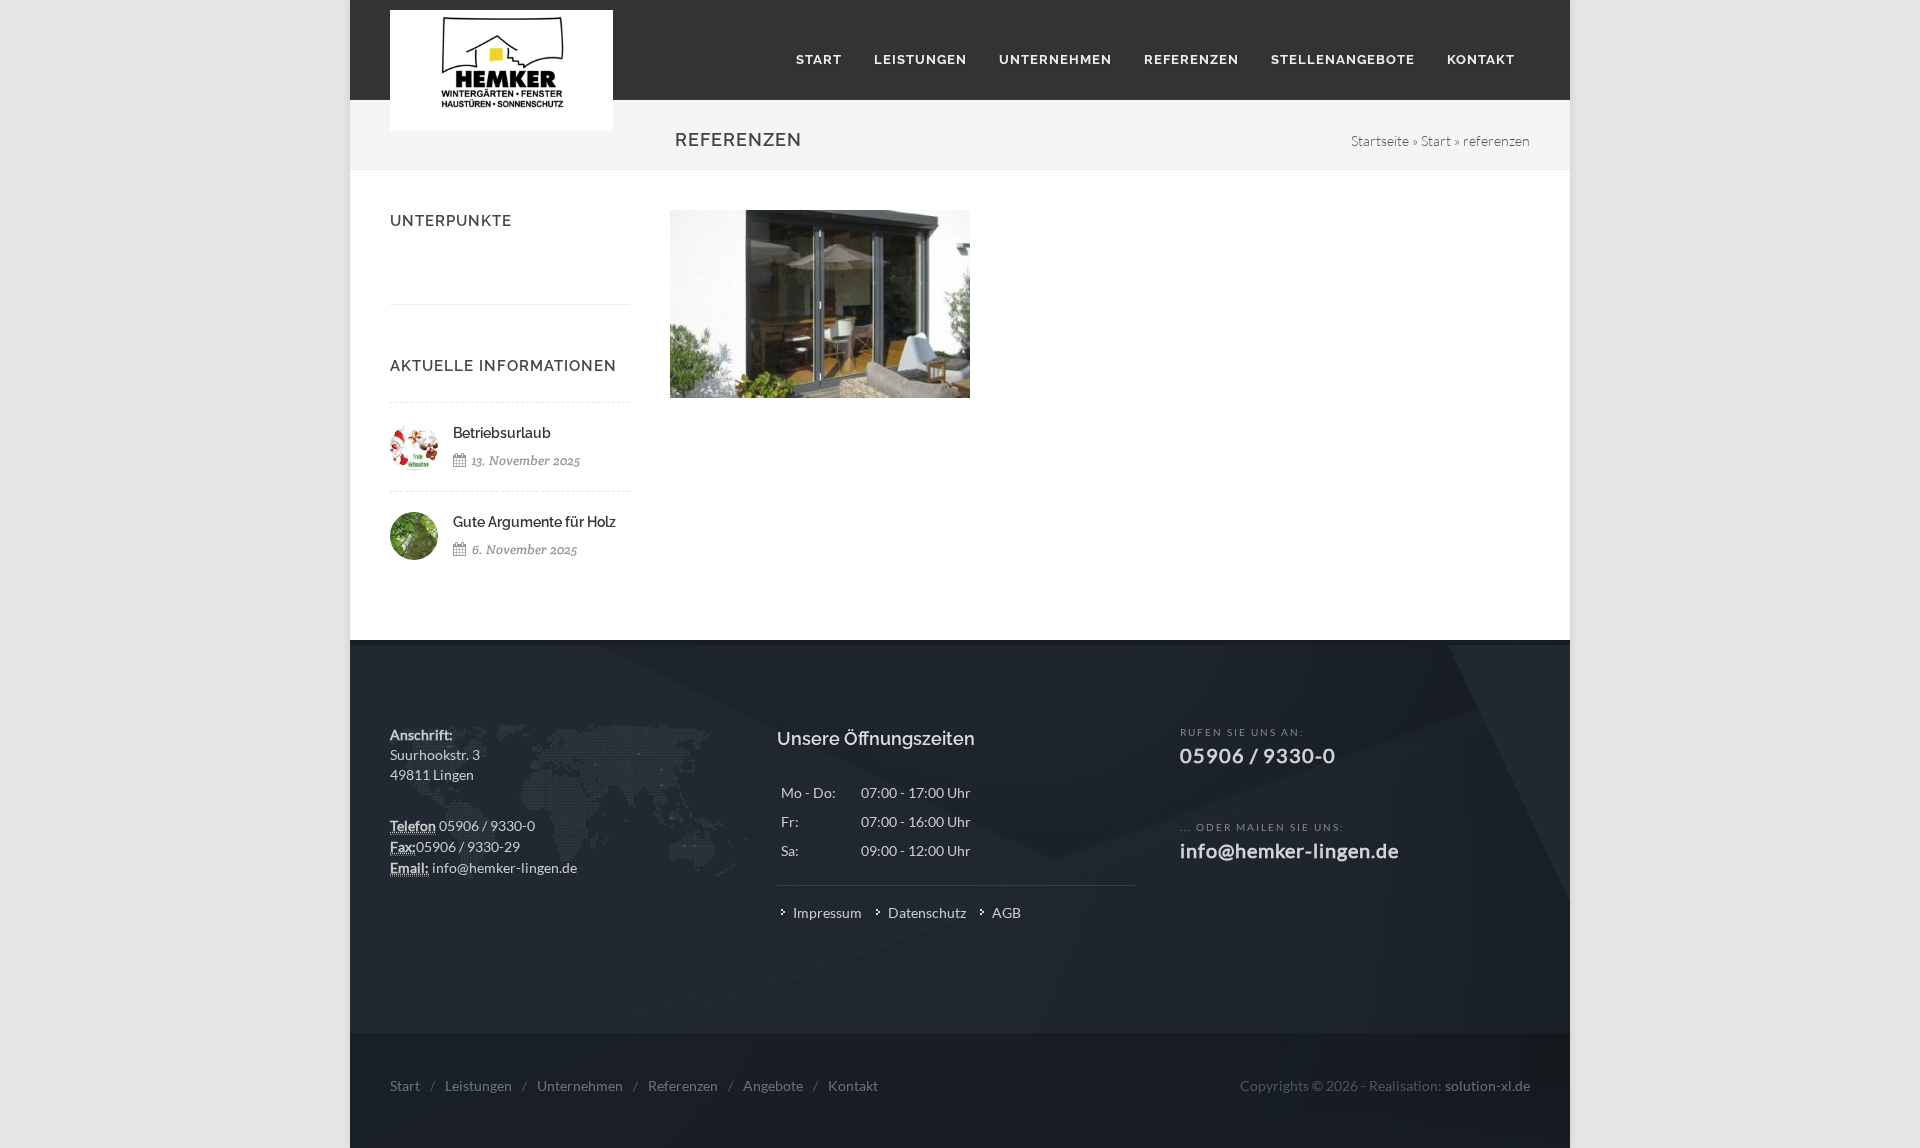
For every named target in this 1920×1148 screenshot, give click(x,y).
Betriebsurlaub (502, 433)
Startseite (1380, 140)
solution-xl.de (1487, 1085)
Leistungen (478, 1085)
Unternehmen (580, 1085)
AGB (1006, 912)
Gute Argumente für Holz (534, 522)
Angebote (773, 1085)
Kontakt (853, 1085)
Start (1436, 140)
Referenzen (683, 1085)
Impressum (827, 912)
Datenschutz (927, 912)
